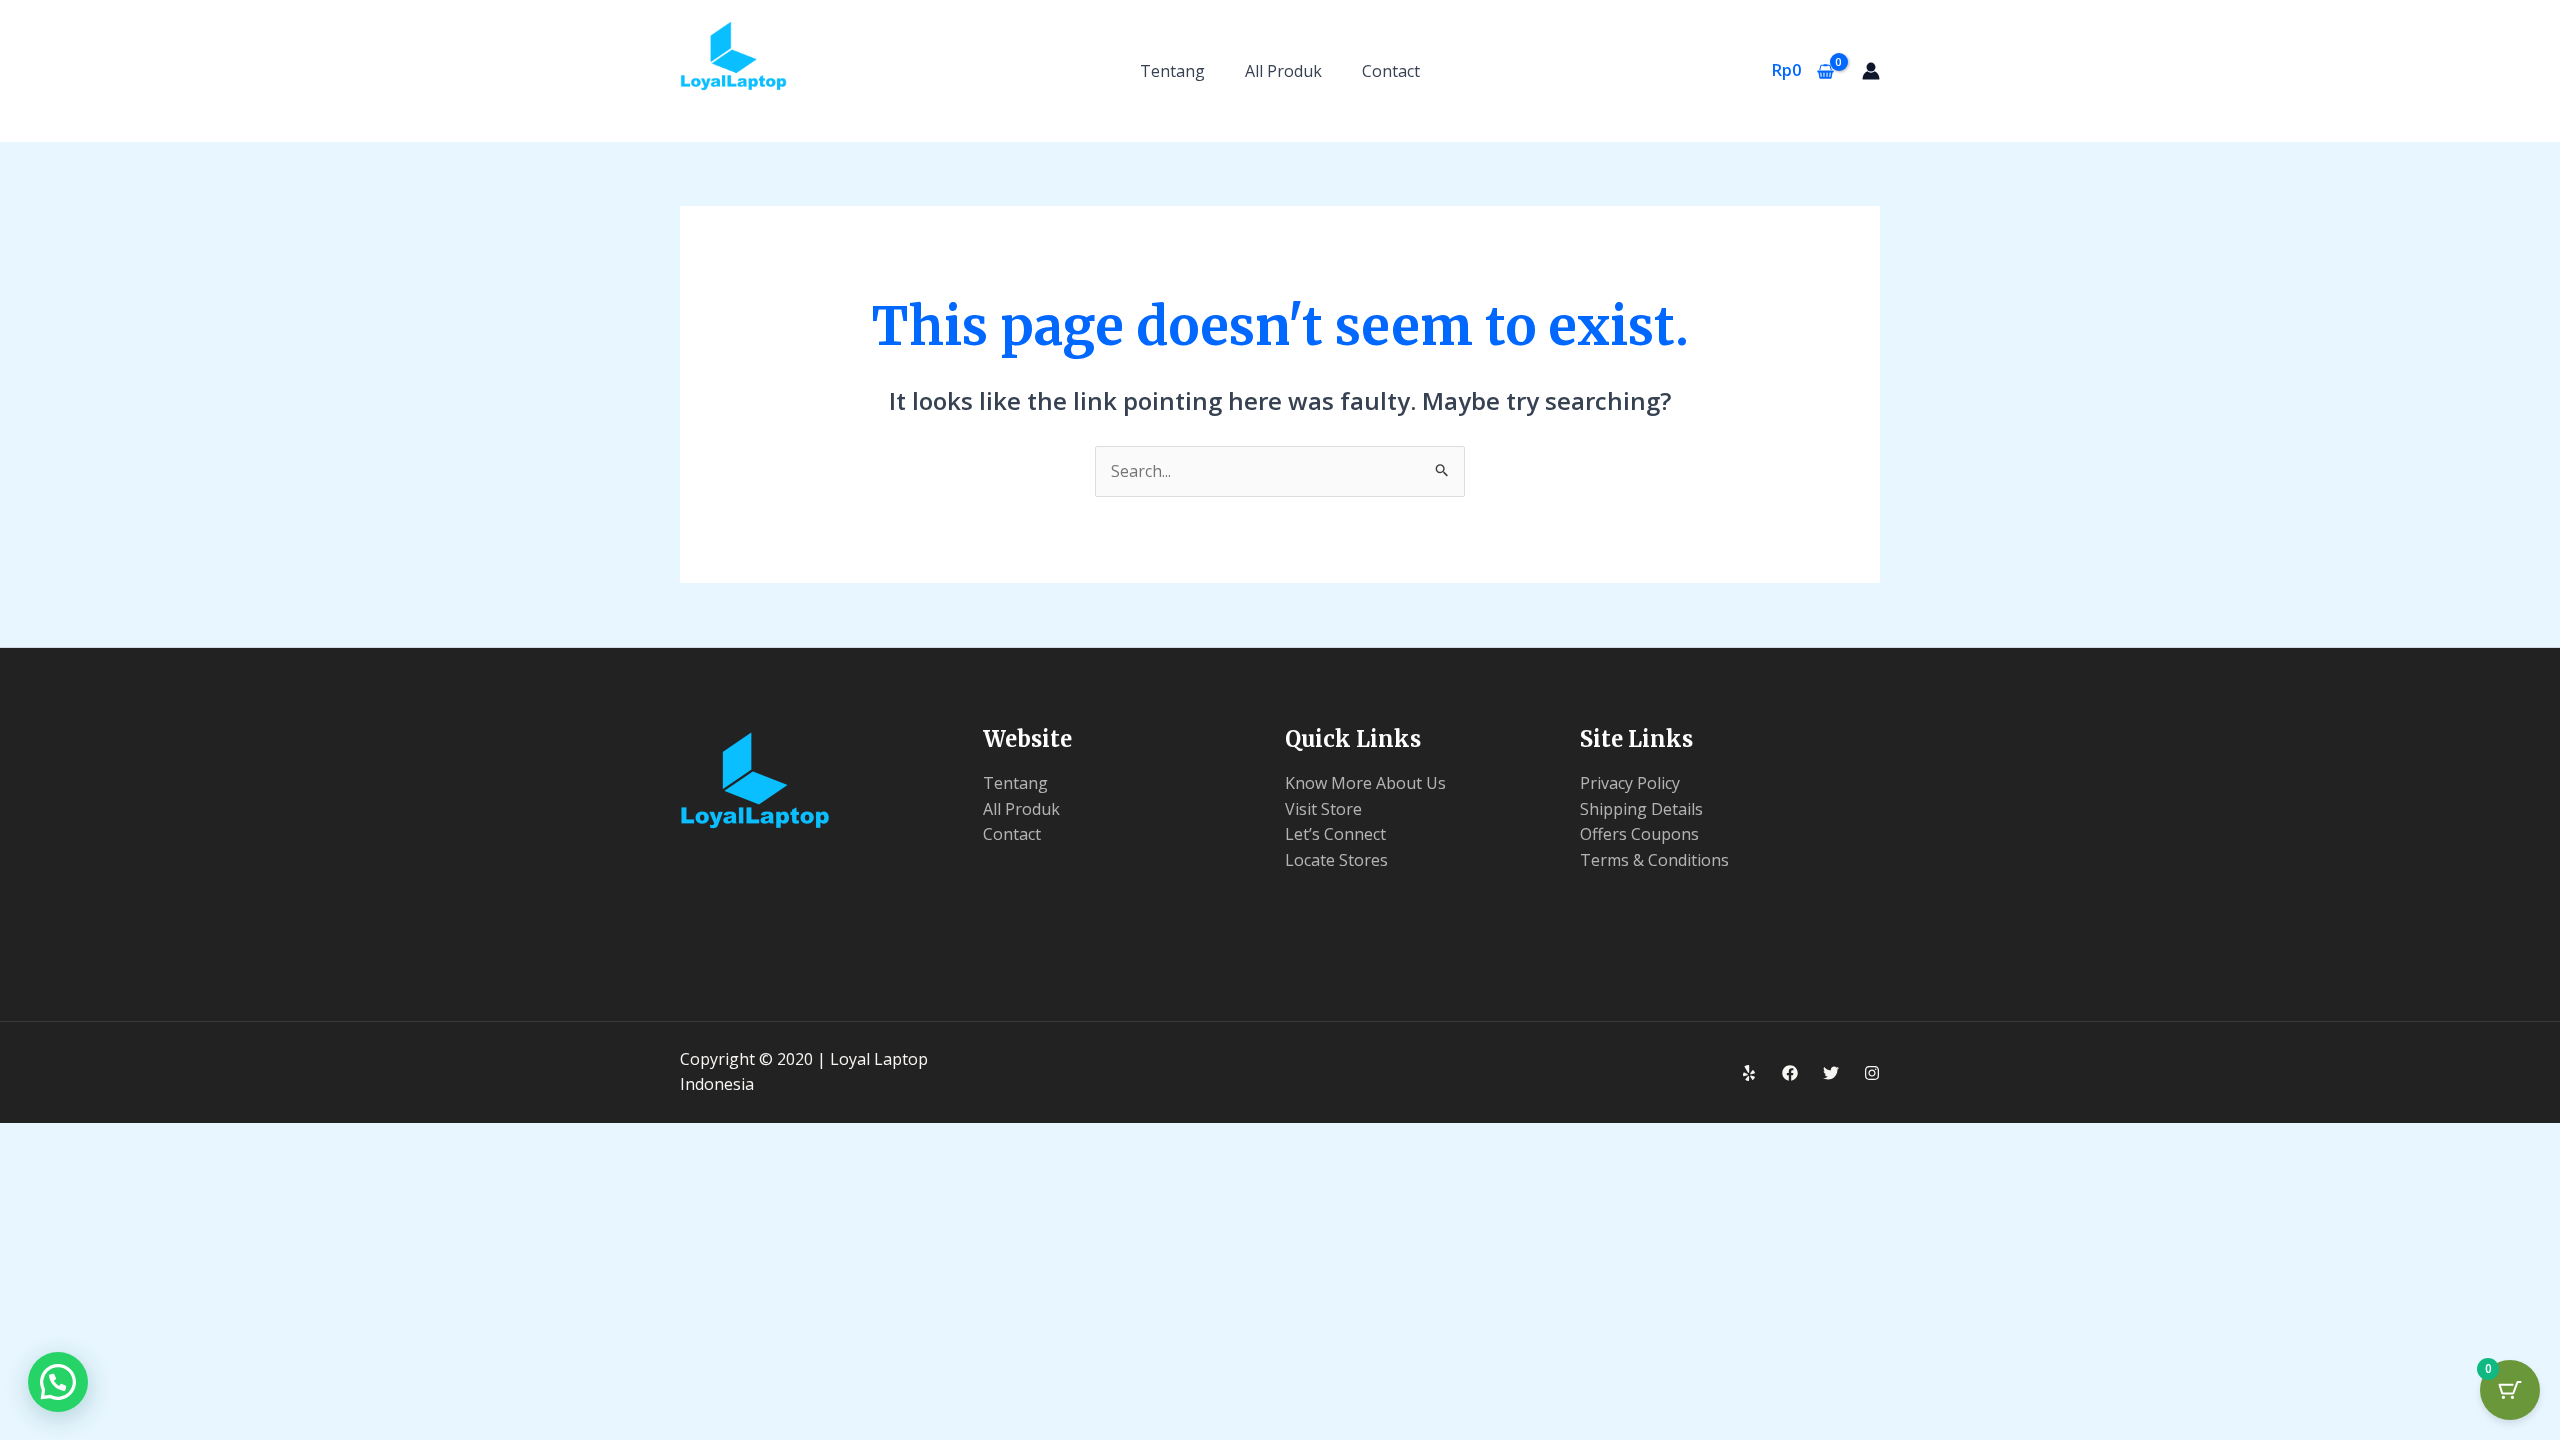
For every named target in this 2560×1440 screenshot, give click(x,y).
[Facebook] (1790, 1073)
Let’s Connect (1335, 834)
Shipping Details (1641, 809)
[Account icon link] (1871, 71)
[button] (58, 1382)
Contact (1391, 71)
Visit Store (1323, 809)
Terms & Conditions (1654, 860)
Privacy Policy (1630, 783)
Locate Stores (1336, 860)
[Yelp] (1749, 1073)
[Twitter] (1831, 1073)
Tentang (1172, 71)
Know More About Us (1365, 783)
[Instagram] (1872, 1073)
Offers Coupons (1639, 834)
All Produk (1283, 71)
